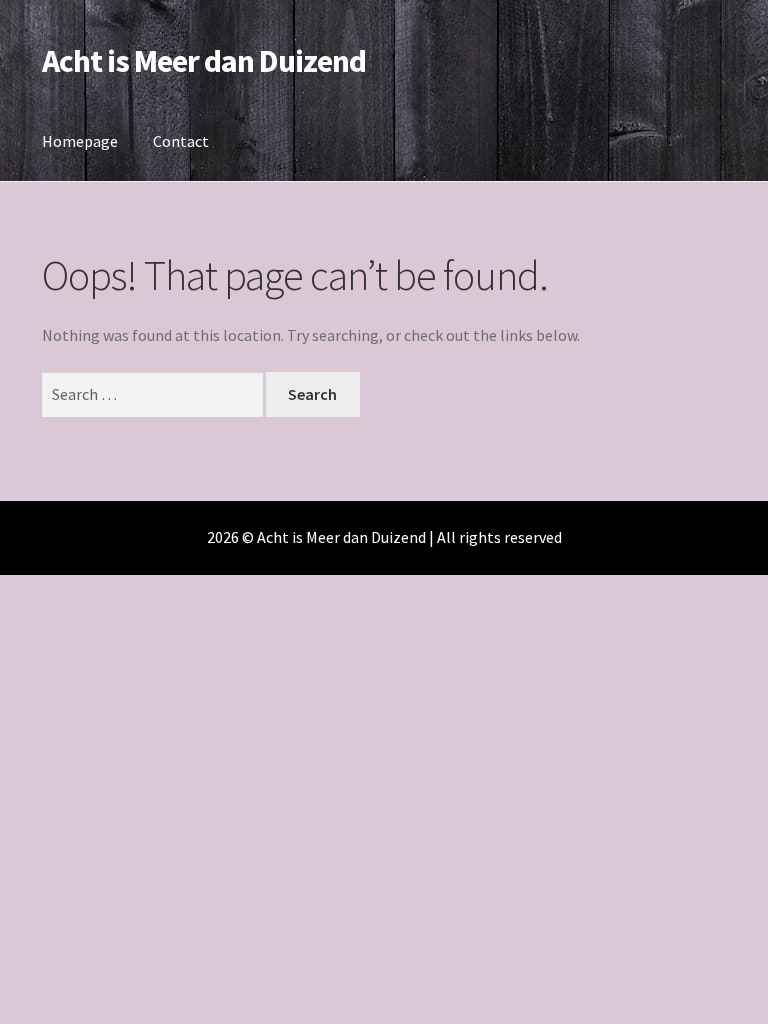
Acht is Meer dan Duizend (204, 61)
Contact (181, 141)
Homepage (80, 141)
